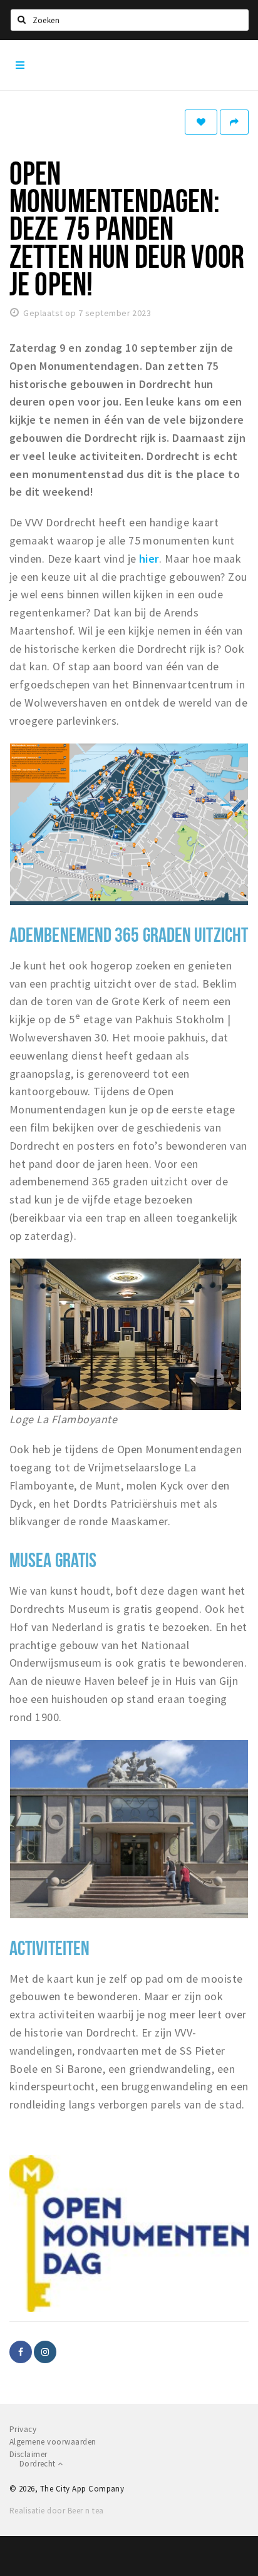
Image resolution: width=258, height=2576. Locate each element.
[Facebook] (21, 2352)
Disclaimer (28, 2454)
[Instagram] (45, 2352)
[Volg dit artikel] (201, 122)
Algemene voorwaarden (53, 2442)
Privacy (23, 2429)
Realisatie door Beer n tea (56, 2511)
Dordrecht (39, 2464)
